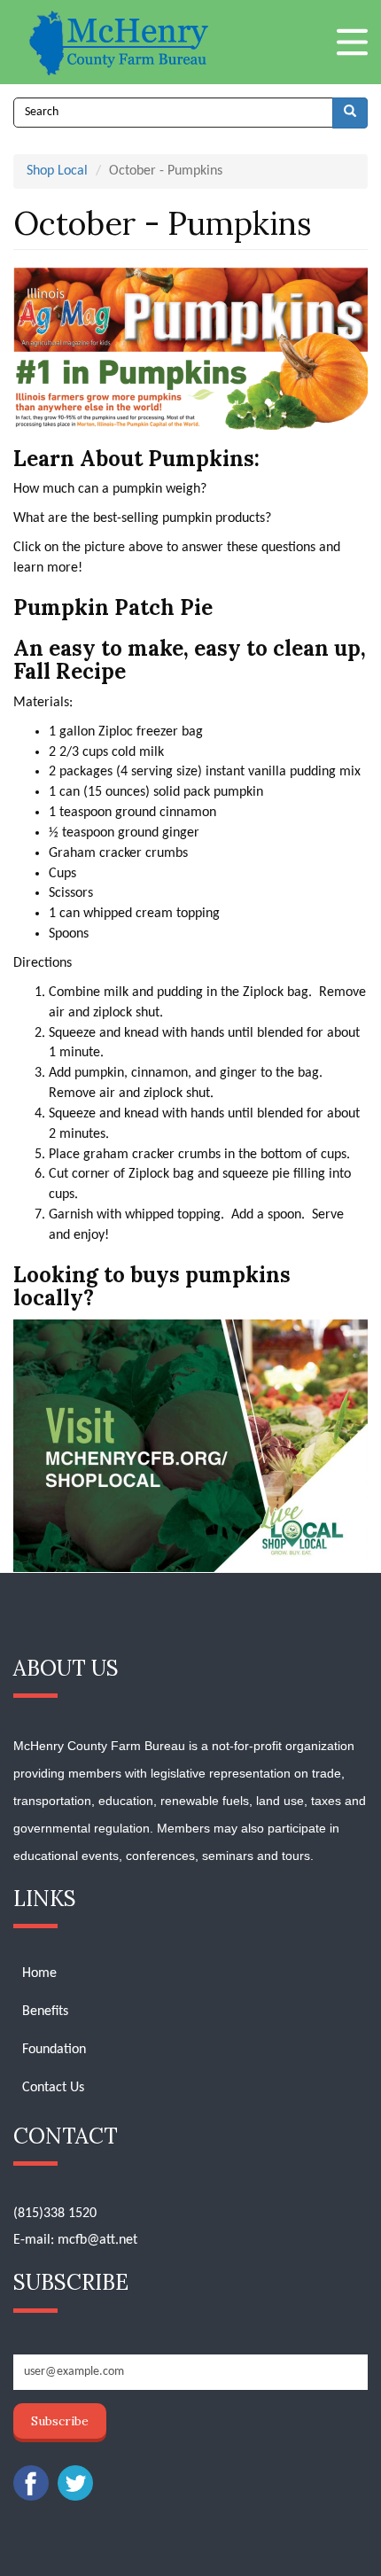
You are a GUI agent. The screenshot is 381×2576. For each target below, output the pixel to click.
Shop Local (57, 171)
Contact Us (53, 2088)
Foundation (54, 2050)
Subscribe (60, 2421)
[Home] (121, 42)
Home (39, 1973)
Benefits (45, 2012)
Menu (352, 42)
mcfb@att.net (97, 2240)
